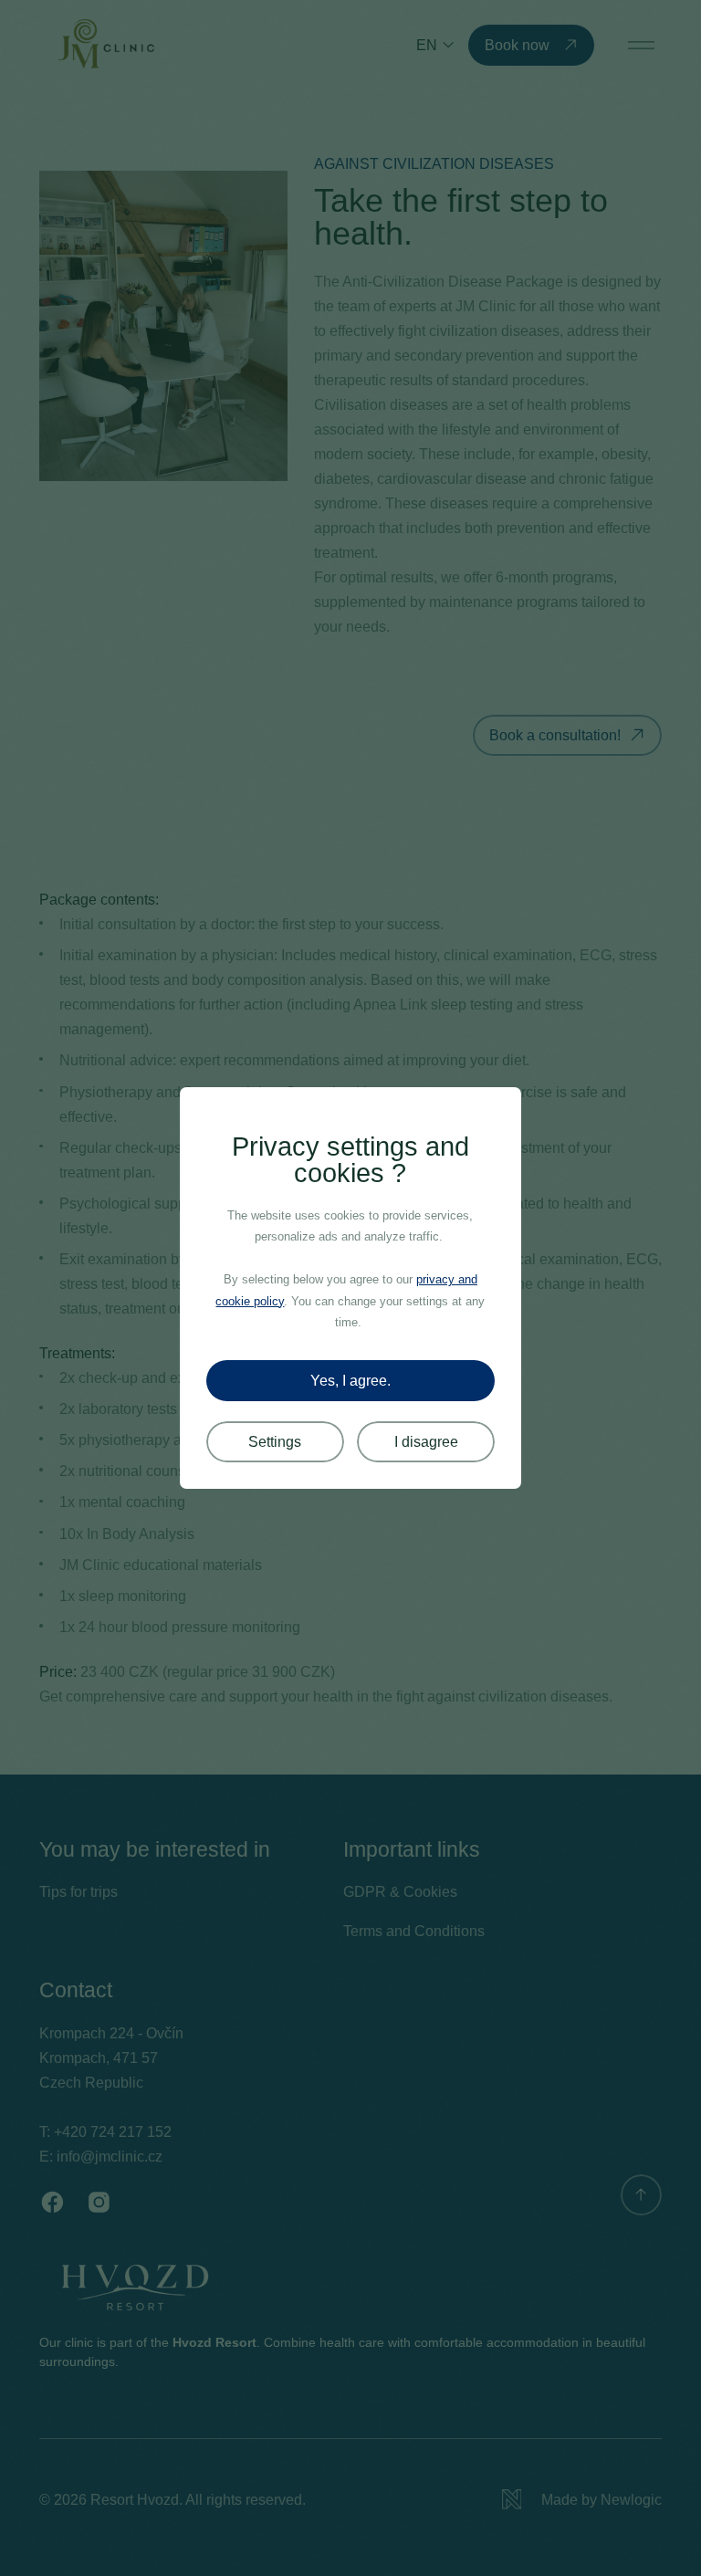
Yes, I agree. (350, 1380)
